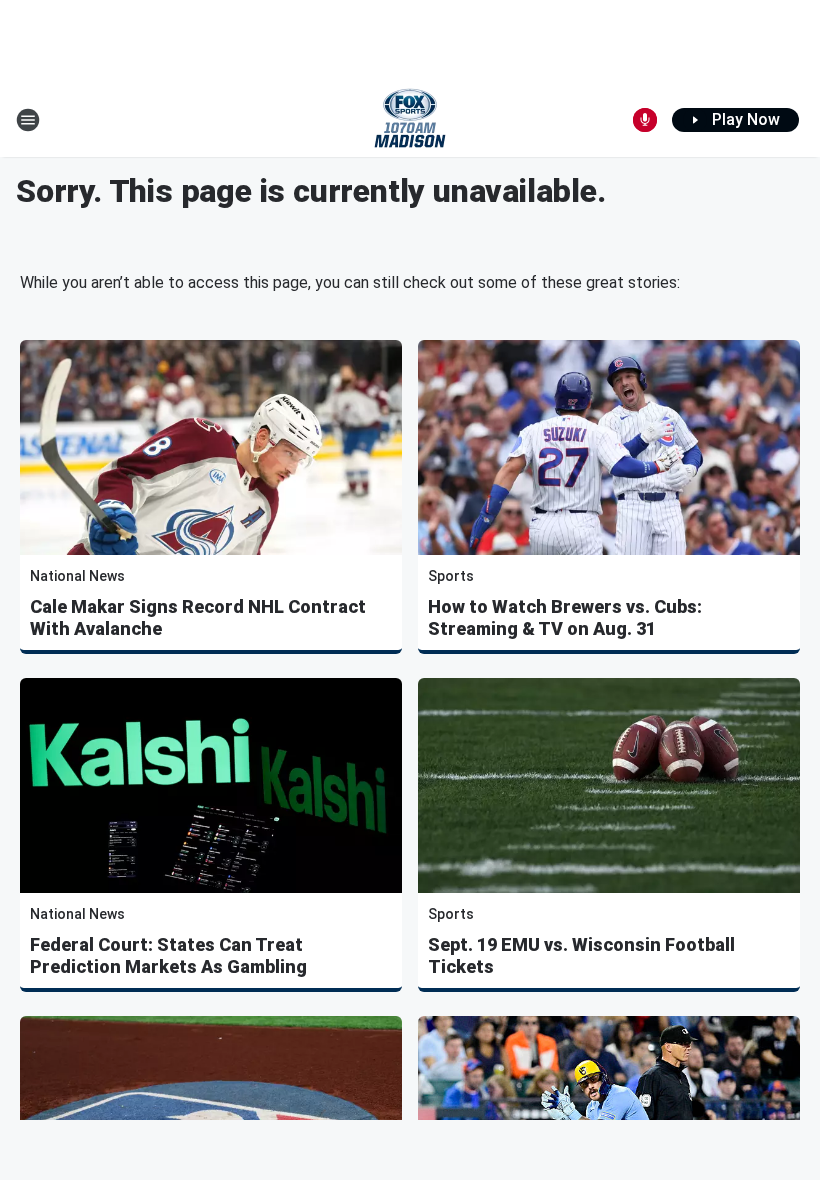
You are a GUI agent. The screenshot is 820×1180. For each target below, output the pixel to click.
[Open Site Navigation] (28, 120)
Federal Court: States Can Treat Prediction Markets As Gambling (168, 955)
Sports (451, 576)
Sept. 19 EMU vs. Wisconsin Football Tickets (581, 955)
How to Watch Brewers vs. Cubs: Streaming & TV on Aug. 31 (565, 617)
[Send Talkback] (645, 120)
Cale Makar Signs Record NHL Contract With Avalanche (198, 617)
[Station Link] (410, 120)
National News (77, 576)
